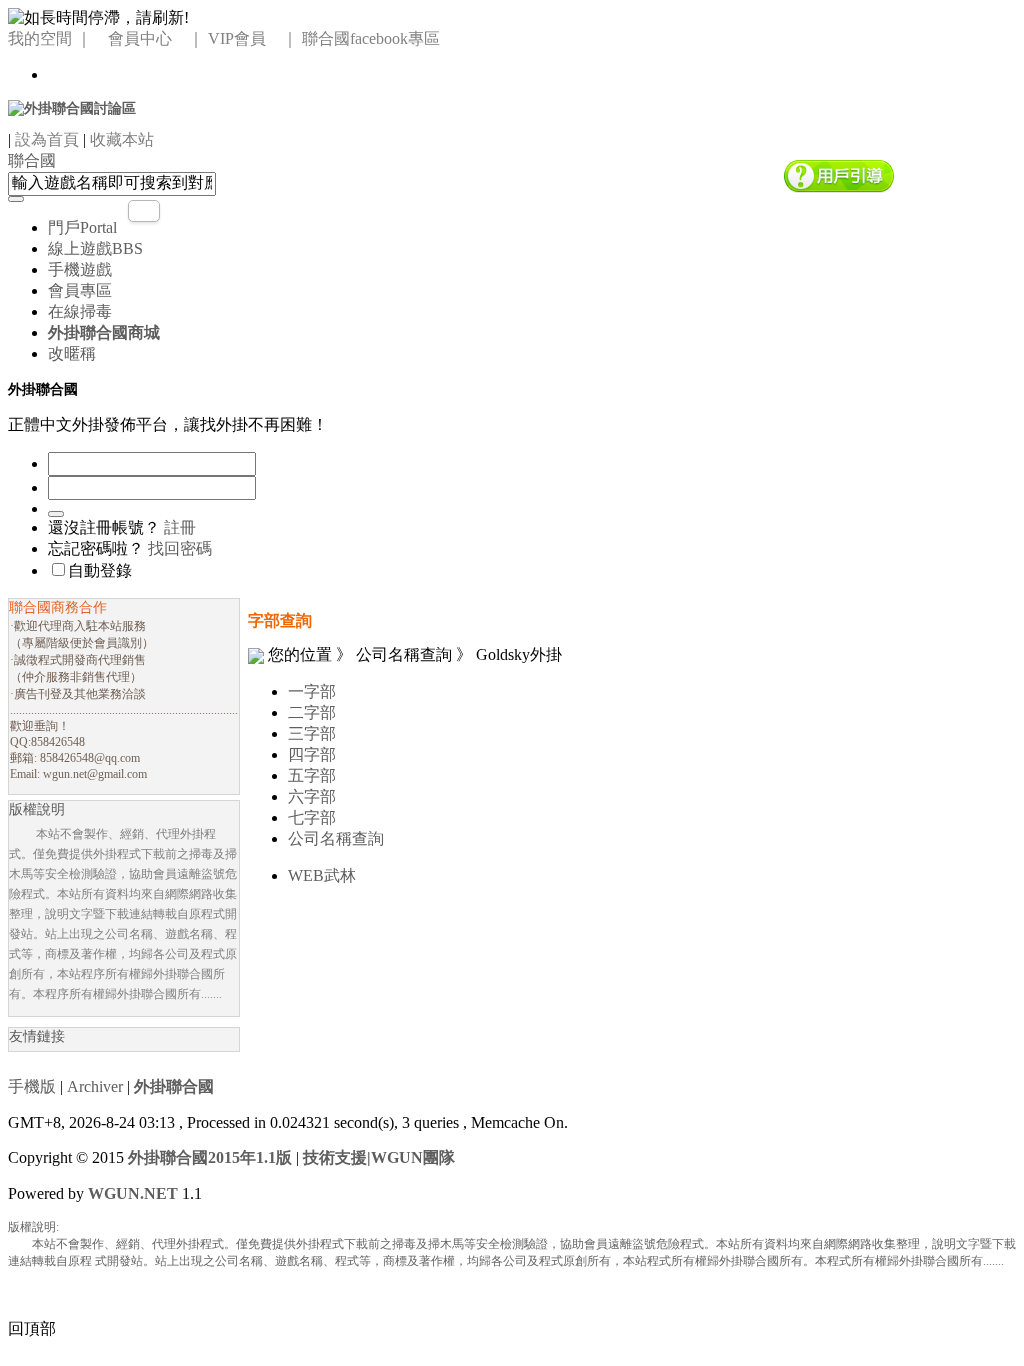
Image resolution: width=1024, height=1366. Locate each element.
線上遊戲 (95, 248)
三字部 (312, 733)
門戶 (82, 227)
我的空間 (40, 38)
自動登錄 (100, 570)
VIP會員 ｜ (253, 38)
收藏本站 (122, 139)
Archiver (95, 1086)
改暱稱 (72, 353)
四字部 (312, 754)
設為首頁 (47, 139)
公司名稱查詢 (336, 838)
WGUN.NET (133, 1193)
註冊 (180, 527)
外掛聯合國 (174, 1086)
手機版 (32, 1086)
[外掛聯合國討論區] (72, 107)
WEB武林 (322, 875)
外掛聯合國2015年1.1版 (210, 1157)
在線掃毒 (80, 311)
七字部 (312, 817)
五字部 (312, 775)
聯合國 (32, 160)
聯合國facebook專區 (371, 38)
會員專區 (80, 290)
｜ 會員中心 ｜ (140, 38)
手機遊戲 (80, 269)
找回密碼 (180, 548)
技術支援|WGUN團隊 (379, 1157)
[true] (16, 199)
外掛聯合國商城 (104, 332)
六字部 (312, 796)
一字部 (312, 691)
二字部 (312, 712)
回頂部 (32, 1328)
